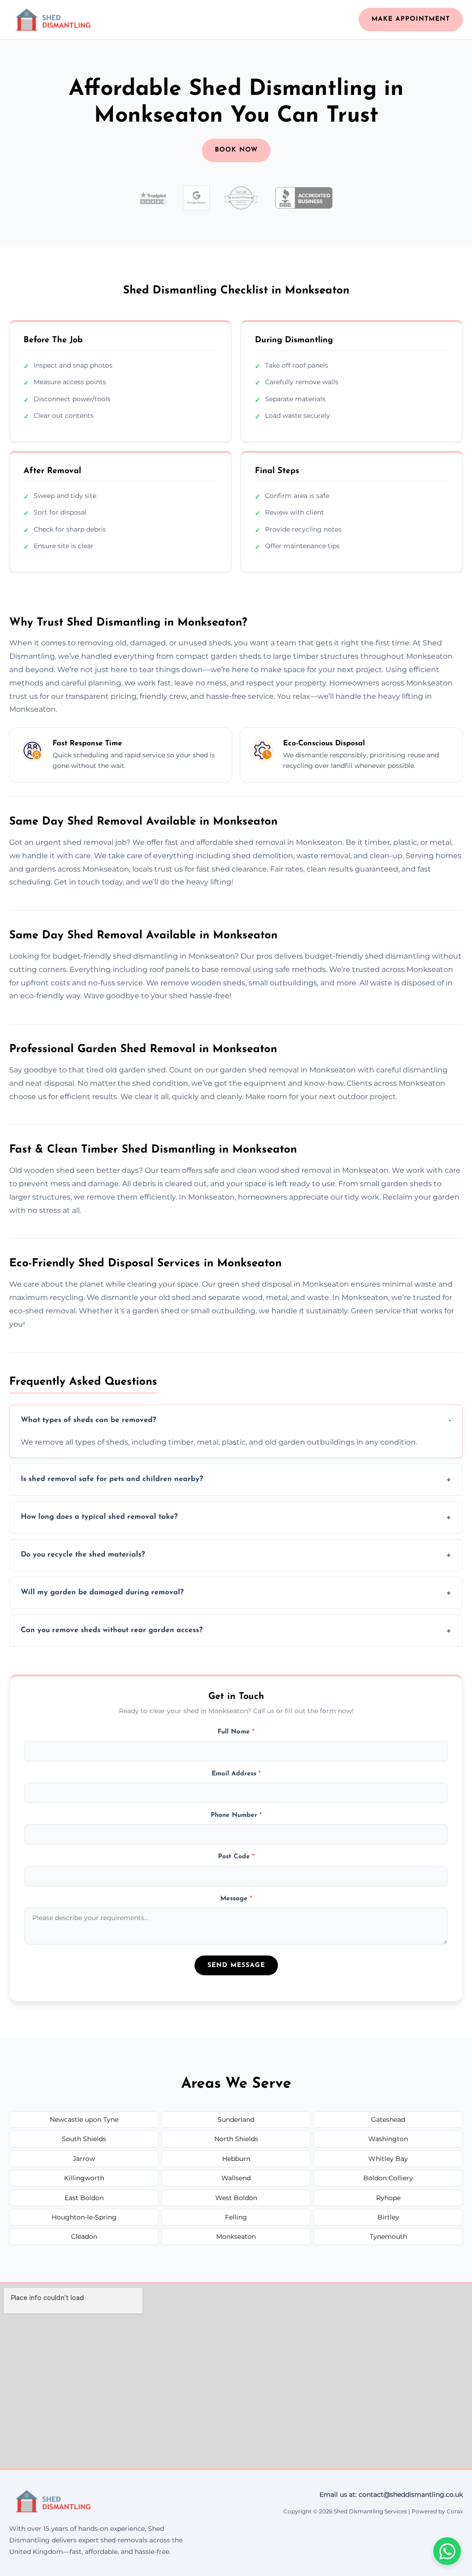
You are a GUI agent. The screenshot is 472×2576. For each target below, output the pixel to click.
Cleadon (84, 2236)
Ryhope (388, 2198)
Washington (388, 2139)
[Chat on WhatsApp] (447, 2551)
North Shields (236, 2139)
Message (236, 1899)
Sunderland (236, 2119)
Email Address (236, 1774)
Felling (236, 2217)
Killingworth (84, 2178)
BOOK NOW (236, 150)
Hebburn (236, 2159)
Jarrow (84, 2159)
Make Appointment (411, 19)
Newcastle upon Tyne (84, 2119)
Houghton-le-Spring (84, 2217)
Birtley (388, 2217)
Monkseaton (236, 2236)
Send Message (236, 1965)
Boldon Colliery (388, 2178)
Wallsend (236, 2178)
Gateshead (388, 2119)
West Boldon (236, 2198)
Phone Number (236, 1815)
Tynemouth (388, 2236)
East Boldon (84, 2198)
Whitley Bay (388, 2159)
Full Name (236, 1732)
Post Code (236, 1857)
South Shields (84, 2139)
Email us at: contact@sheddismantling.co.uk (391, 2494)
